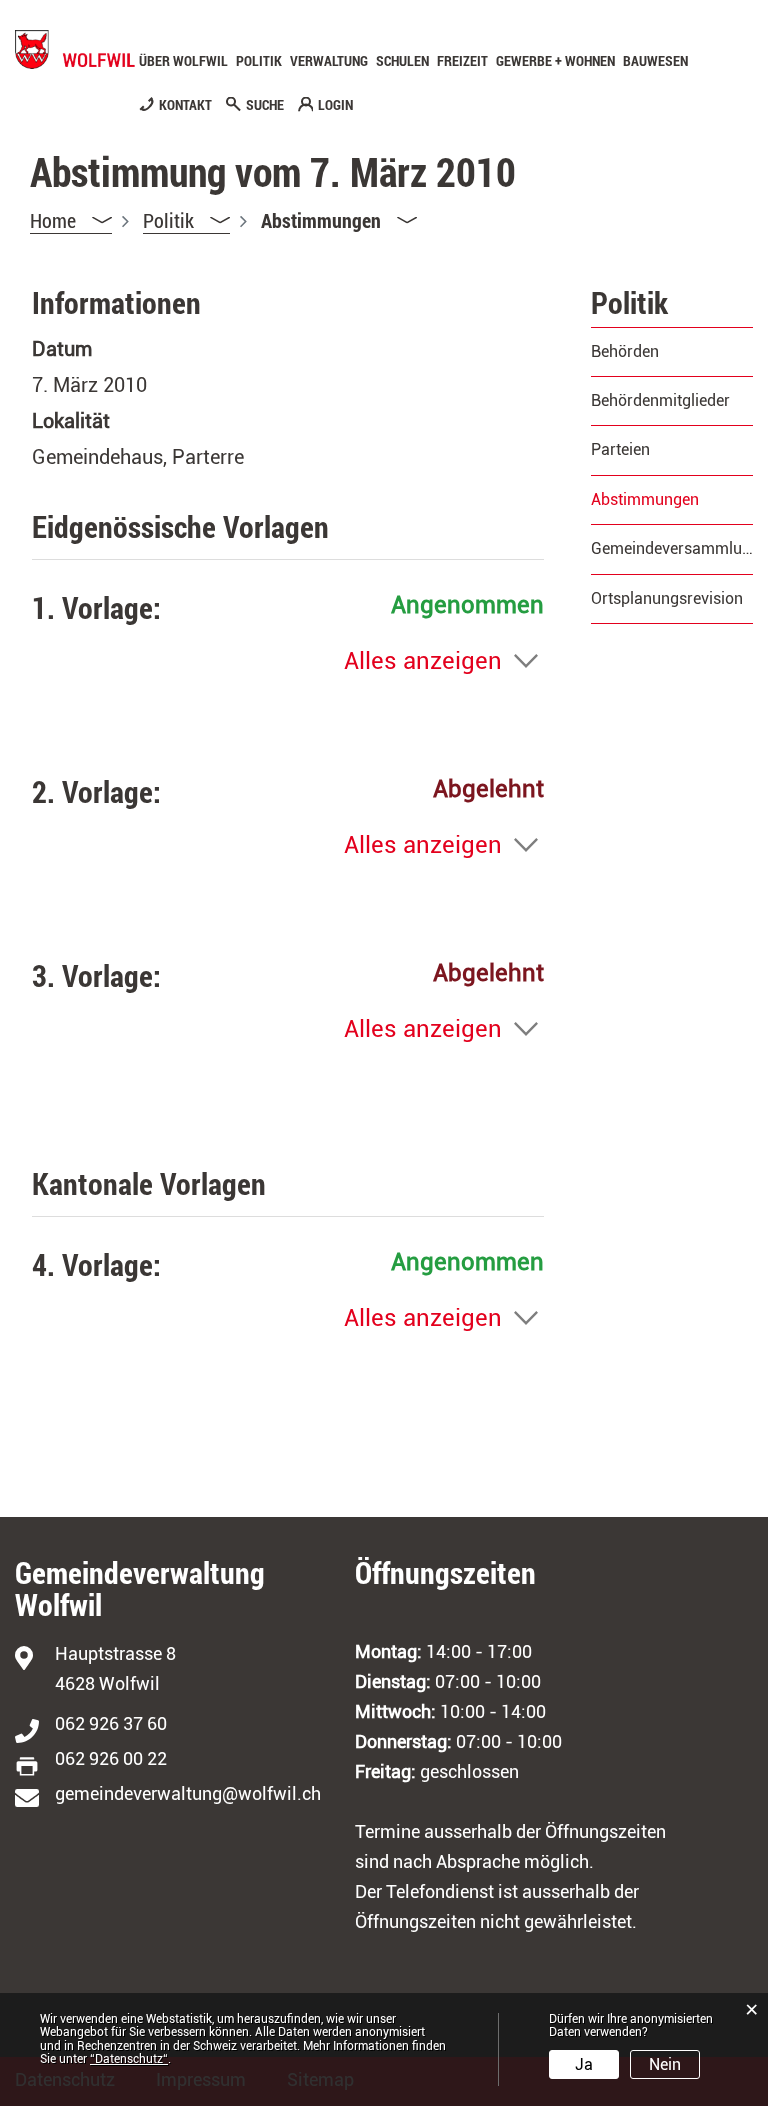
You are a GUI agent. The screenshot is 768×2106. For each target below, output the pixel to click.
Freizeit (462, 61)
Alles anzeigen (423, 661)
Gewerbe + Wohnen (555, 61)
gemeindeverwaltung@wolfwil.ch (188, 1793)
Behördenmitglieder (660, 400)
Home (53, 220)
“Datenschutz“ (129, 2059)
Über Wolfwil (183, 61)
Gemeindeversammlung (672, 548)
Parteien (620, 449)
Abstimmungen (672, 499)
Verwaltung (329, 61)
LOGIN (335, 105)
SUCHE (265, 105)
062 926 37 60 (111, 1723)
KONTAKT (185, 105)
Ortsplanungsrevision (667, 598)
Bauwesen (655, 61)
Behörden (625, 351)
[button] (186, 220)
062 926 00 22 (111, 1758)
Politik (259, 61)
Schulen (402, 61)
